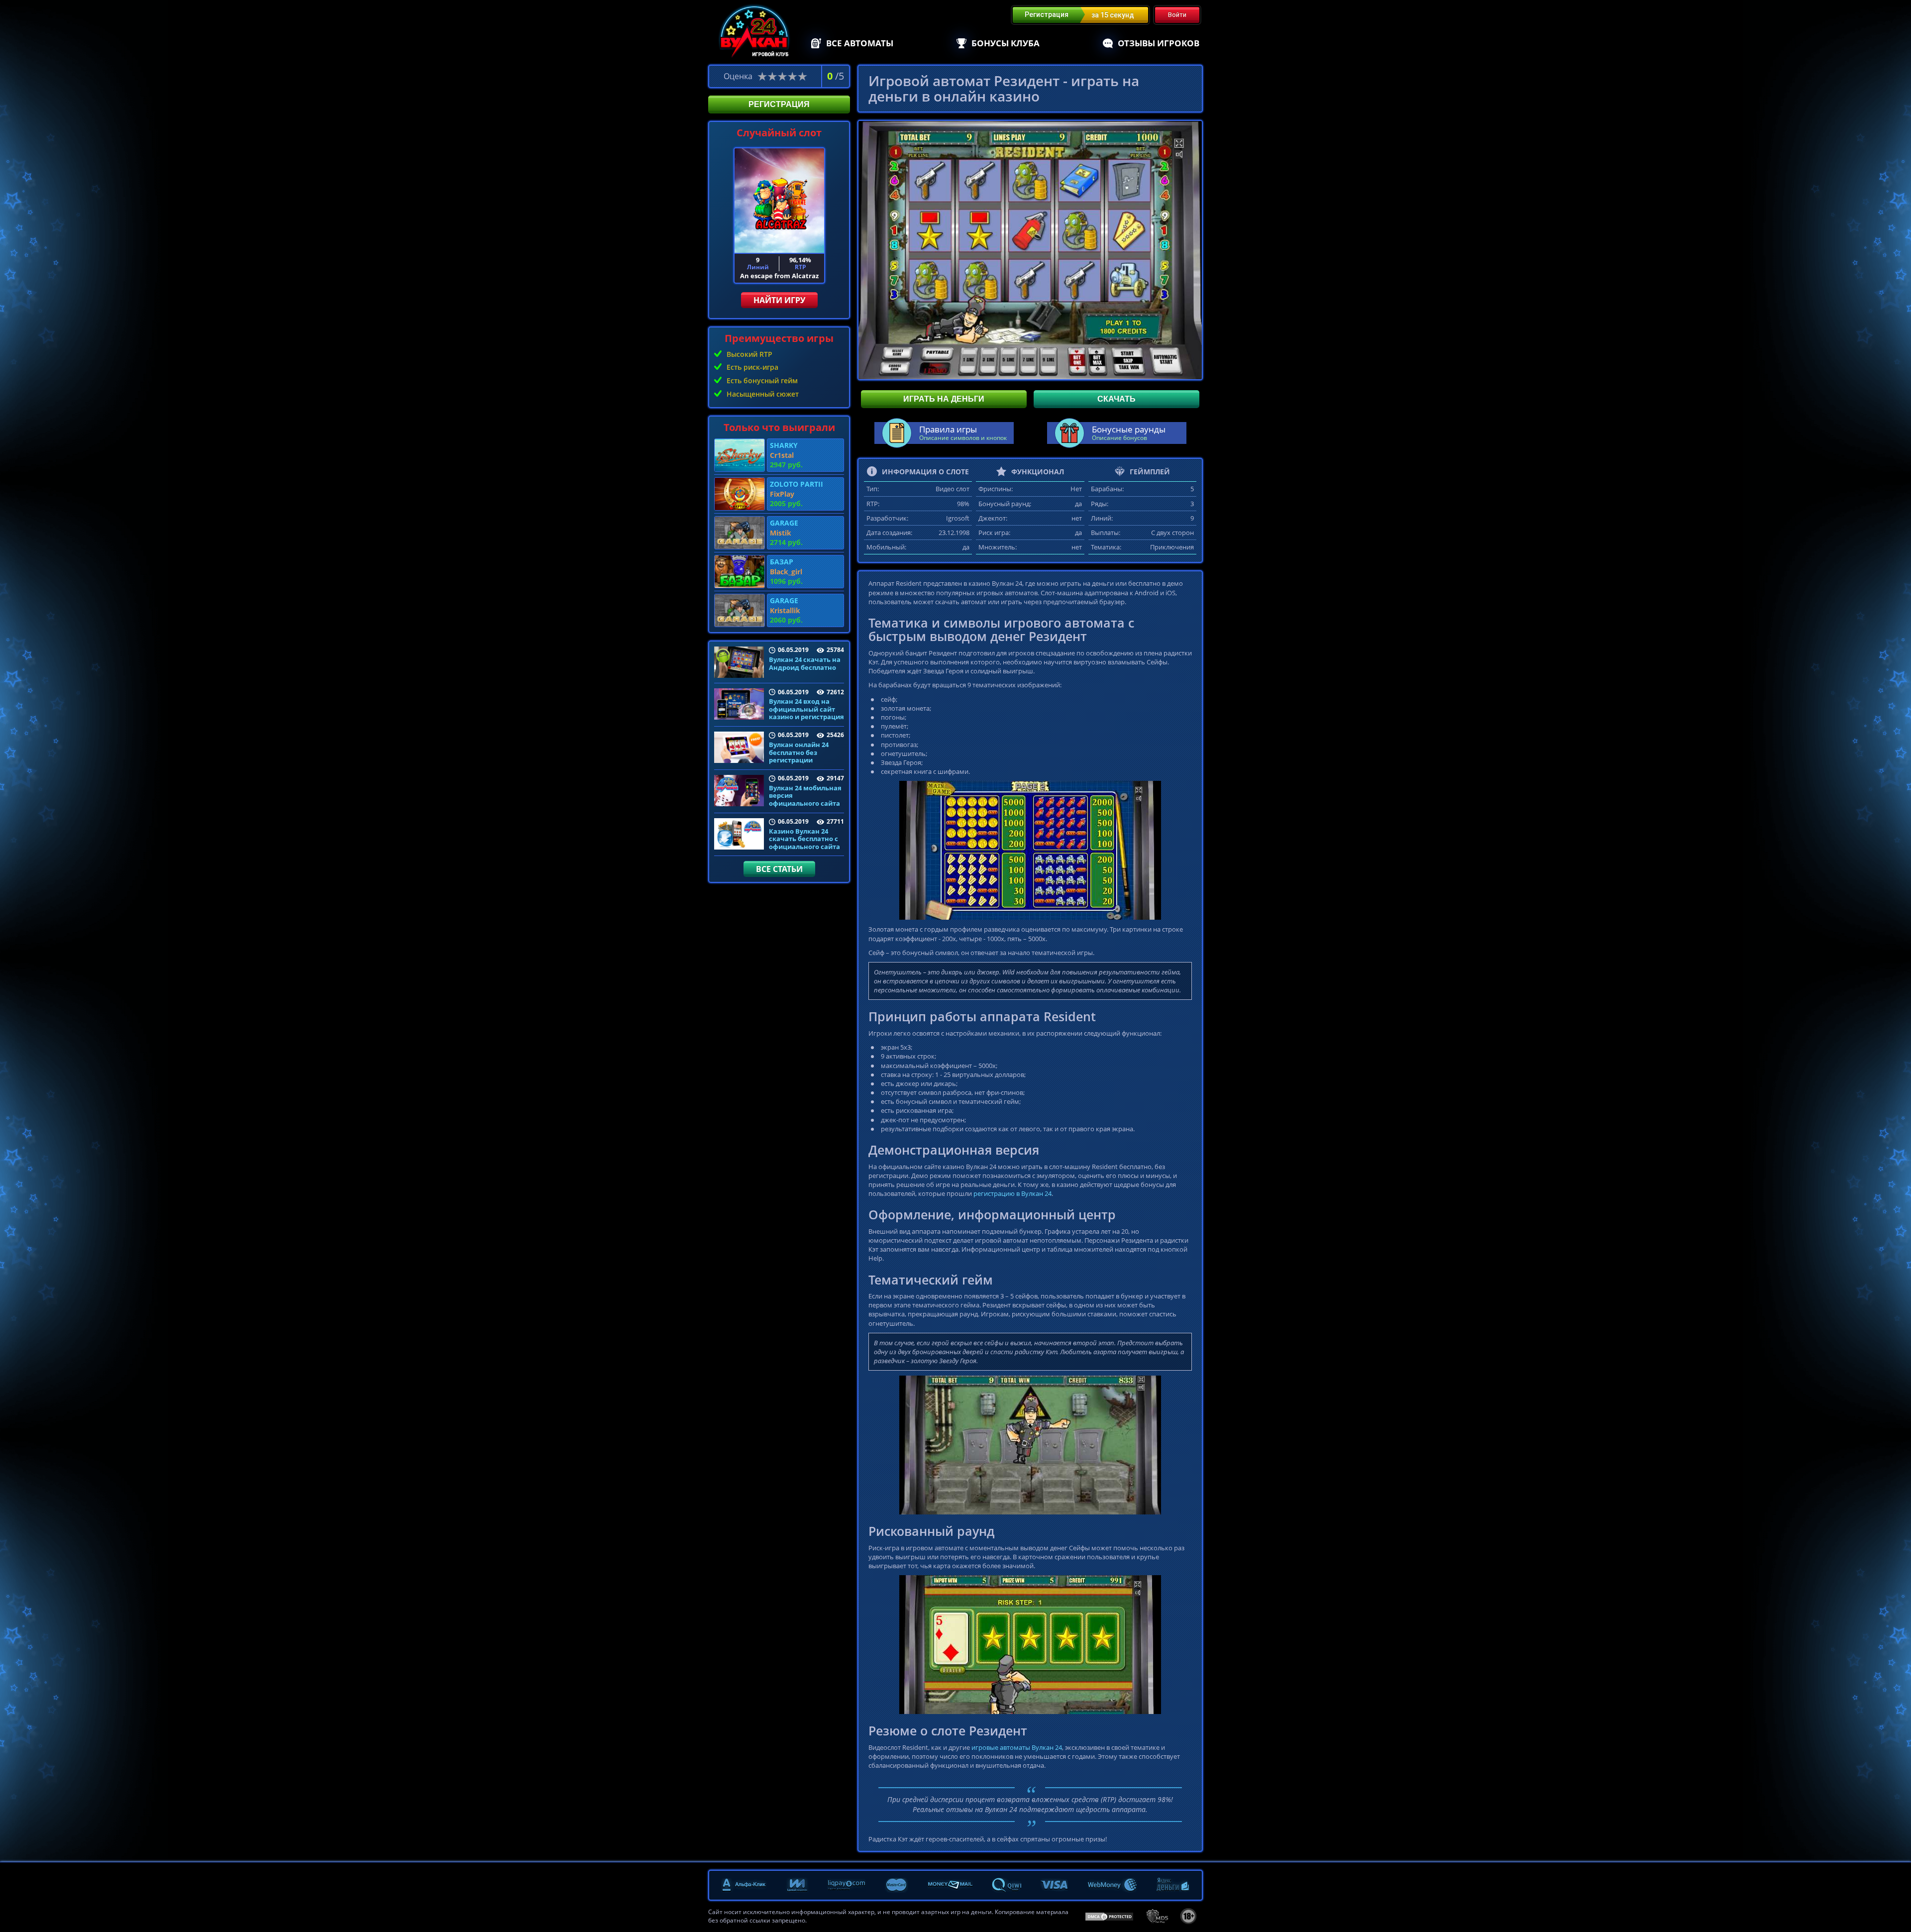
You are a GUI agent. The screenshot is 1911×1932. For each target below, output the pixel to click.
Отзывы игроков (1159, 43)
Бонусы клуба (1006, 43)
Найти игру (779, 300)
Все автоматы (860, 43)
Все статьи (779, 869)
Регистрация (779, 104)
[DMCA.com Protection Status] (1109, 1916)
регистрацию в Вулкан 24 (1012, 1193)
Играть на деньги (944, 399)
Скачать (1116, 399)
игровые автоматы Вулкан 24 (1017, 1747)
